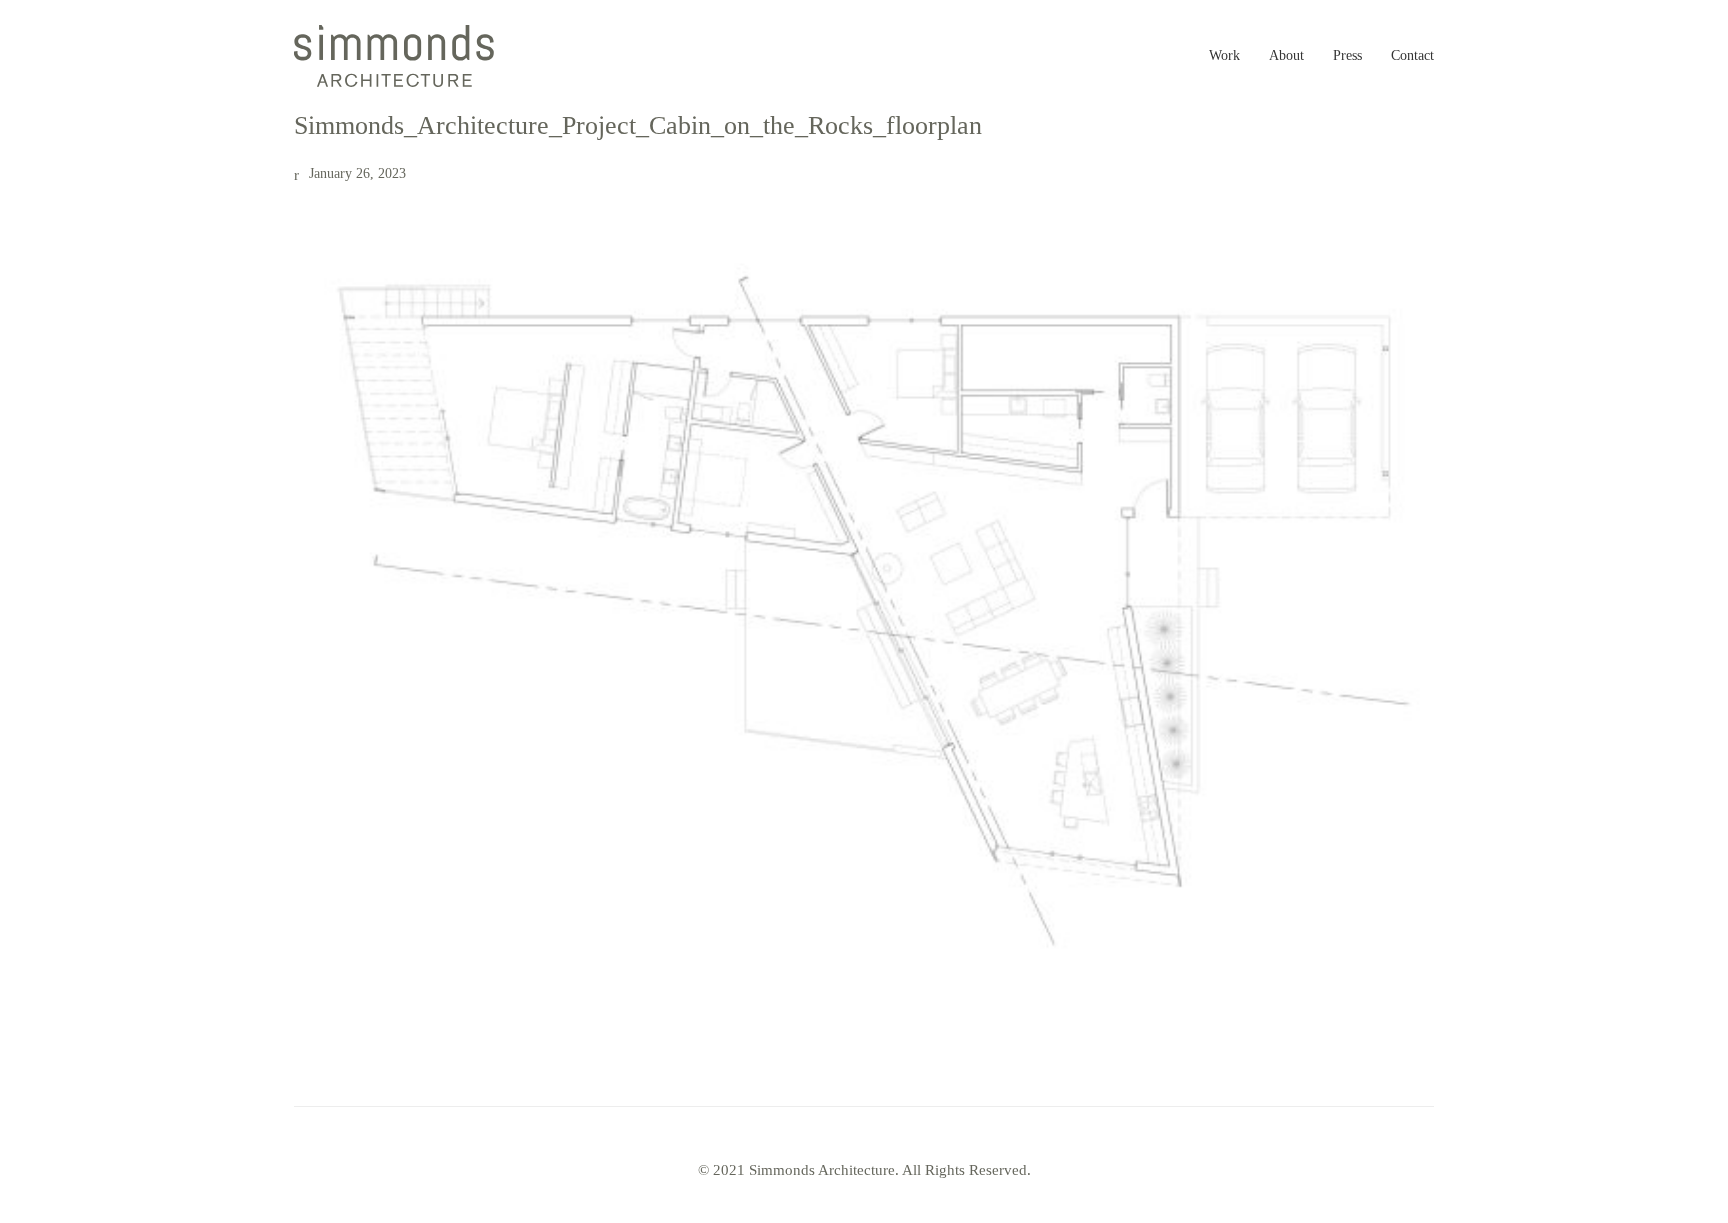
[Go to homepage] (394, 56)
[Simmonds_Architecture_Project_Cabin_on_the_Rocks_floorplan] (864, 598)
